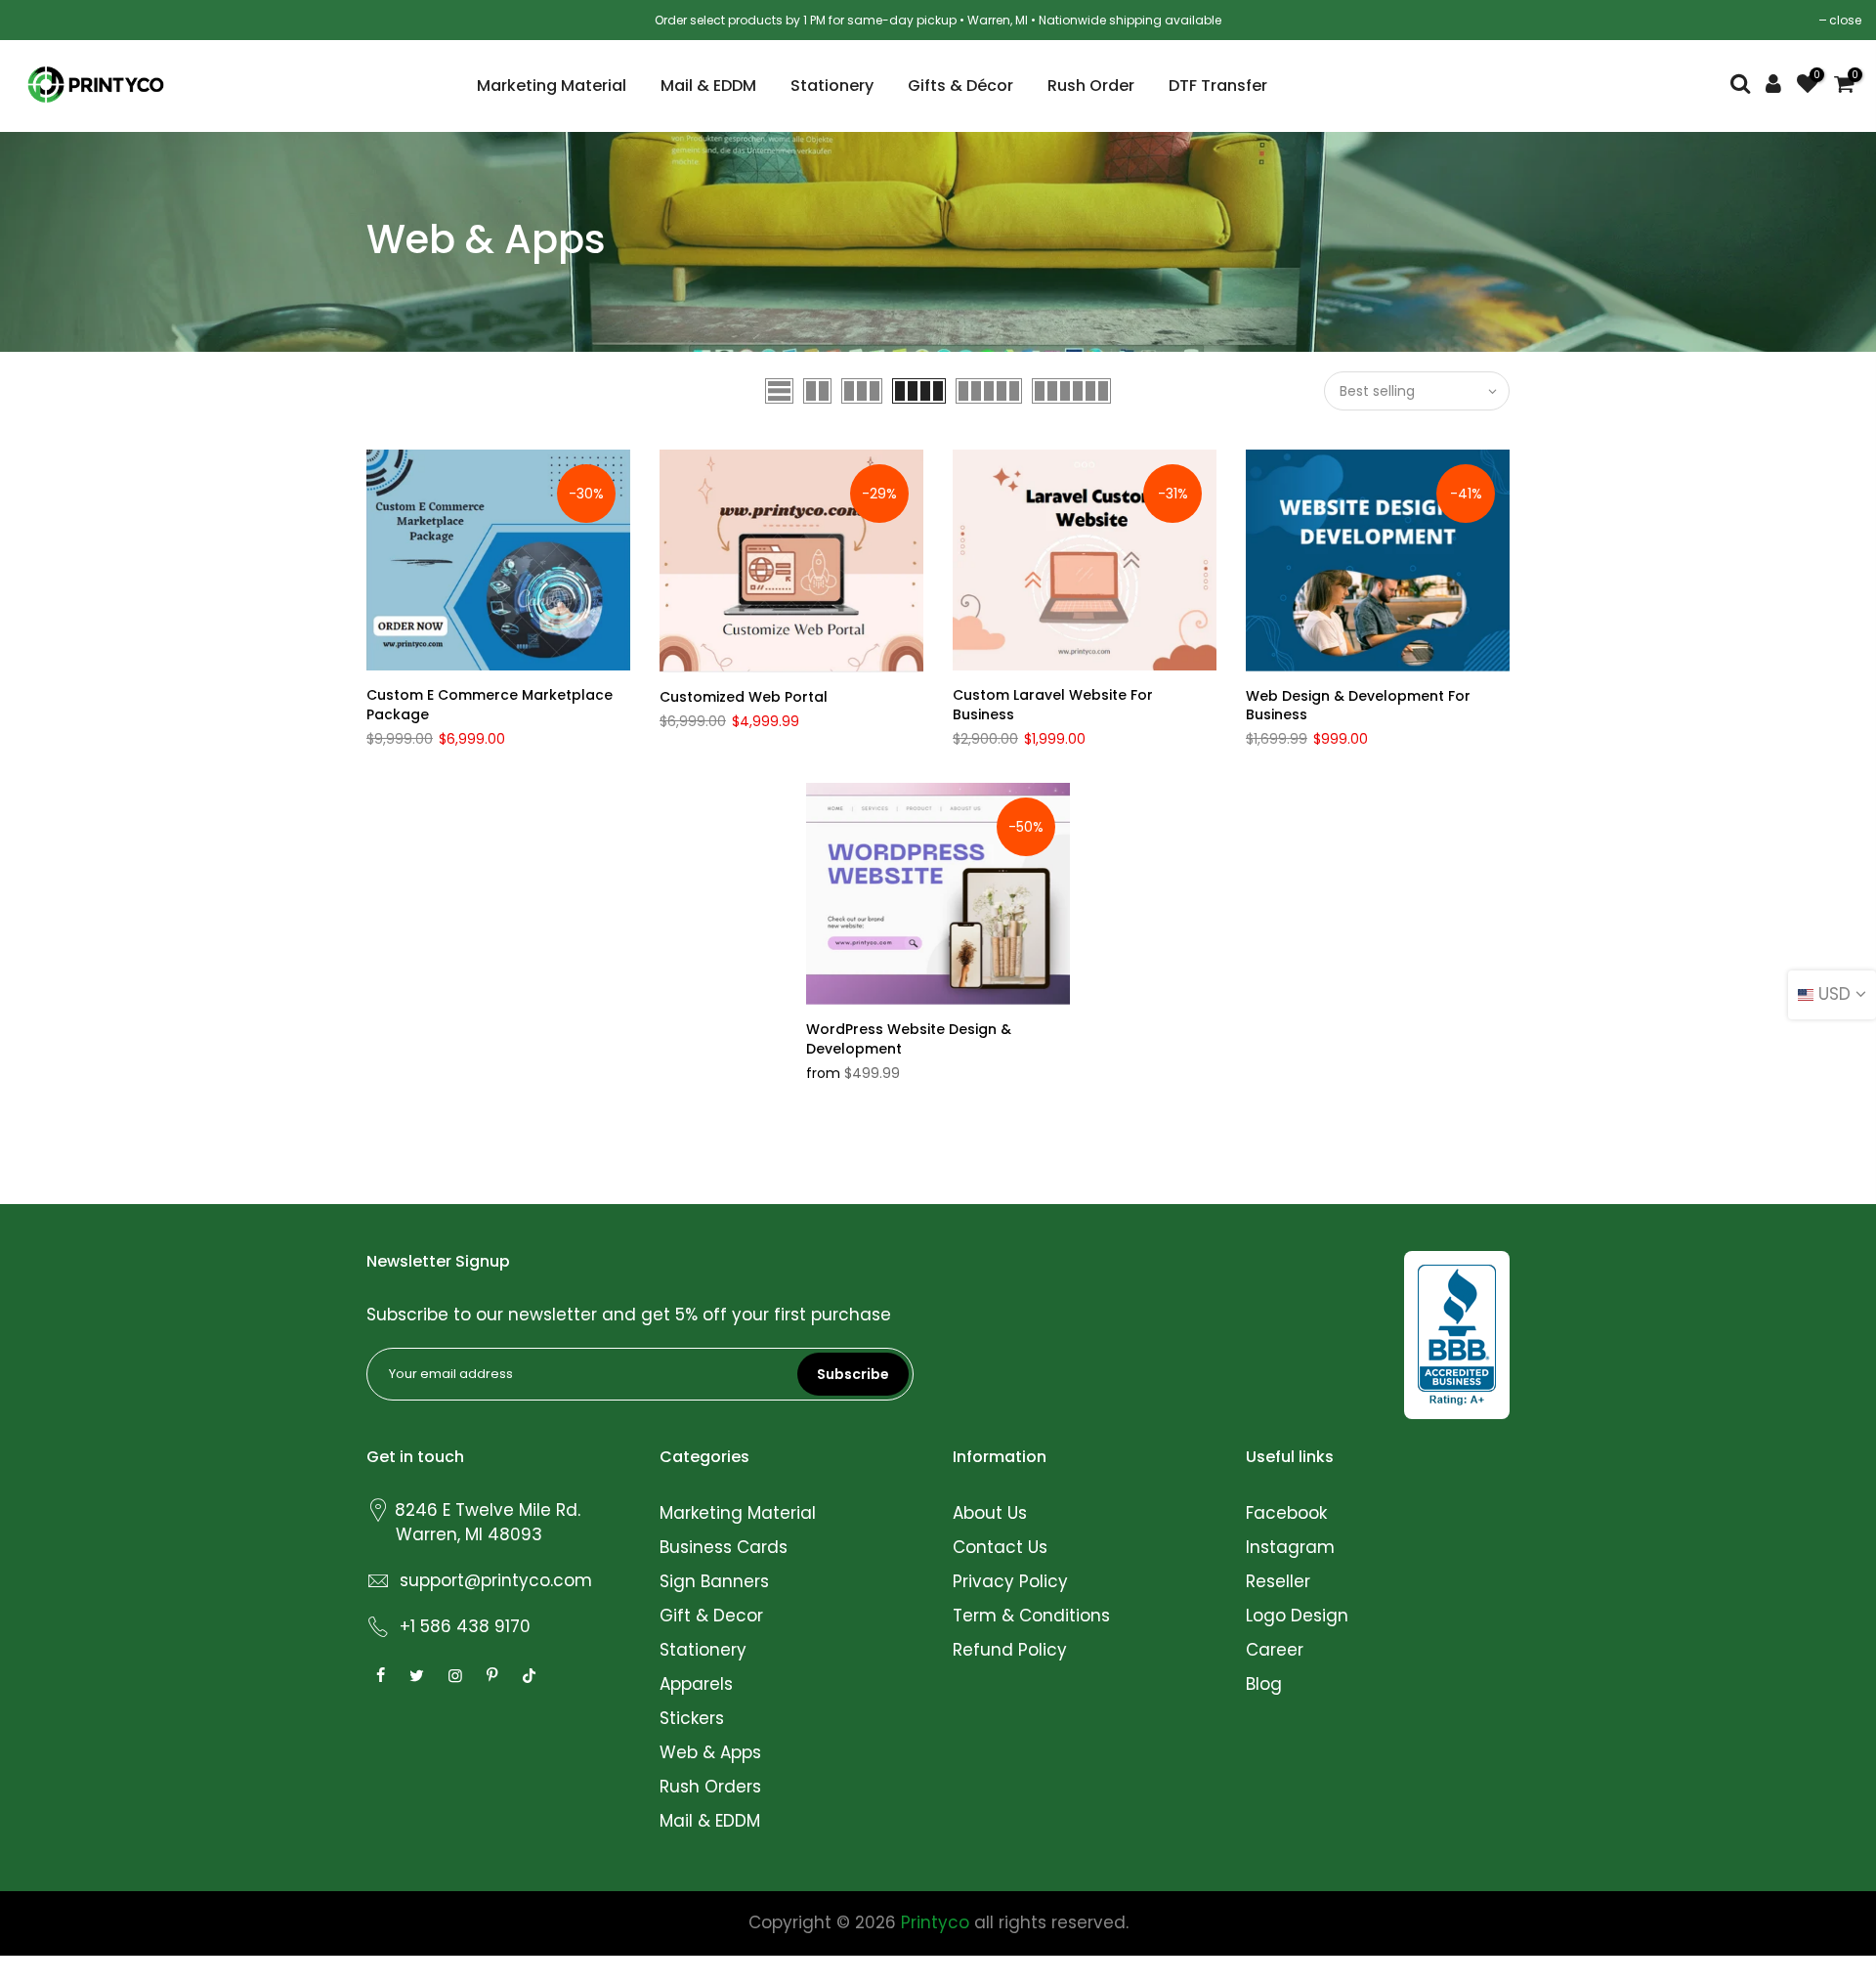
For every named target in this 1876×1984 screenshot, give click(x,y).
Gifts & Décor (960, 86)
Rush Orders (710, 1787)
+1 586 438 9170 (465, 1626)
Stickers (692, 1718)
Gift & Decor (711, 1616)
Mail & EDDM (708, 86)
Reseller (1278, 1581)
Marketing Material (552, 86)
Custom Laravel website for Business (1053, 705)
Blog (1264, 1684)
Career (1275, 1650)
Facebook (1286, 1513)
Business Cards (724, 1547)
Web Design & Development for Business (1358, 706)
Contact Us (1000, 1547)
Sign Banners (714, 1581)
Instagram (1290, 1547)
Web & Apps (710, 1752)
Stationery (832, 86)
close (1845, 20)
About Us (990, 1513)
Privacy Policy (1010, 1581)
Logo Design (1297, 1616)
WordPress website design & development (909, 1039)
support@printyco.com (496, 1580)
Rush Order (1091, 86)
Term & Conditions (1031, 1616)
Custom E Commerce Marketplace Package (490, 705)
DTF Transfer (1218, 86)
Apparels (696, 1684)
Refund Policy (1010, 1650)
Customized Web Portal (744, 697)
